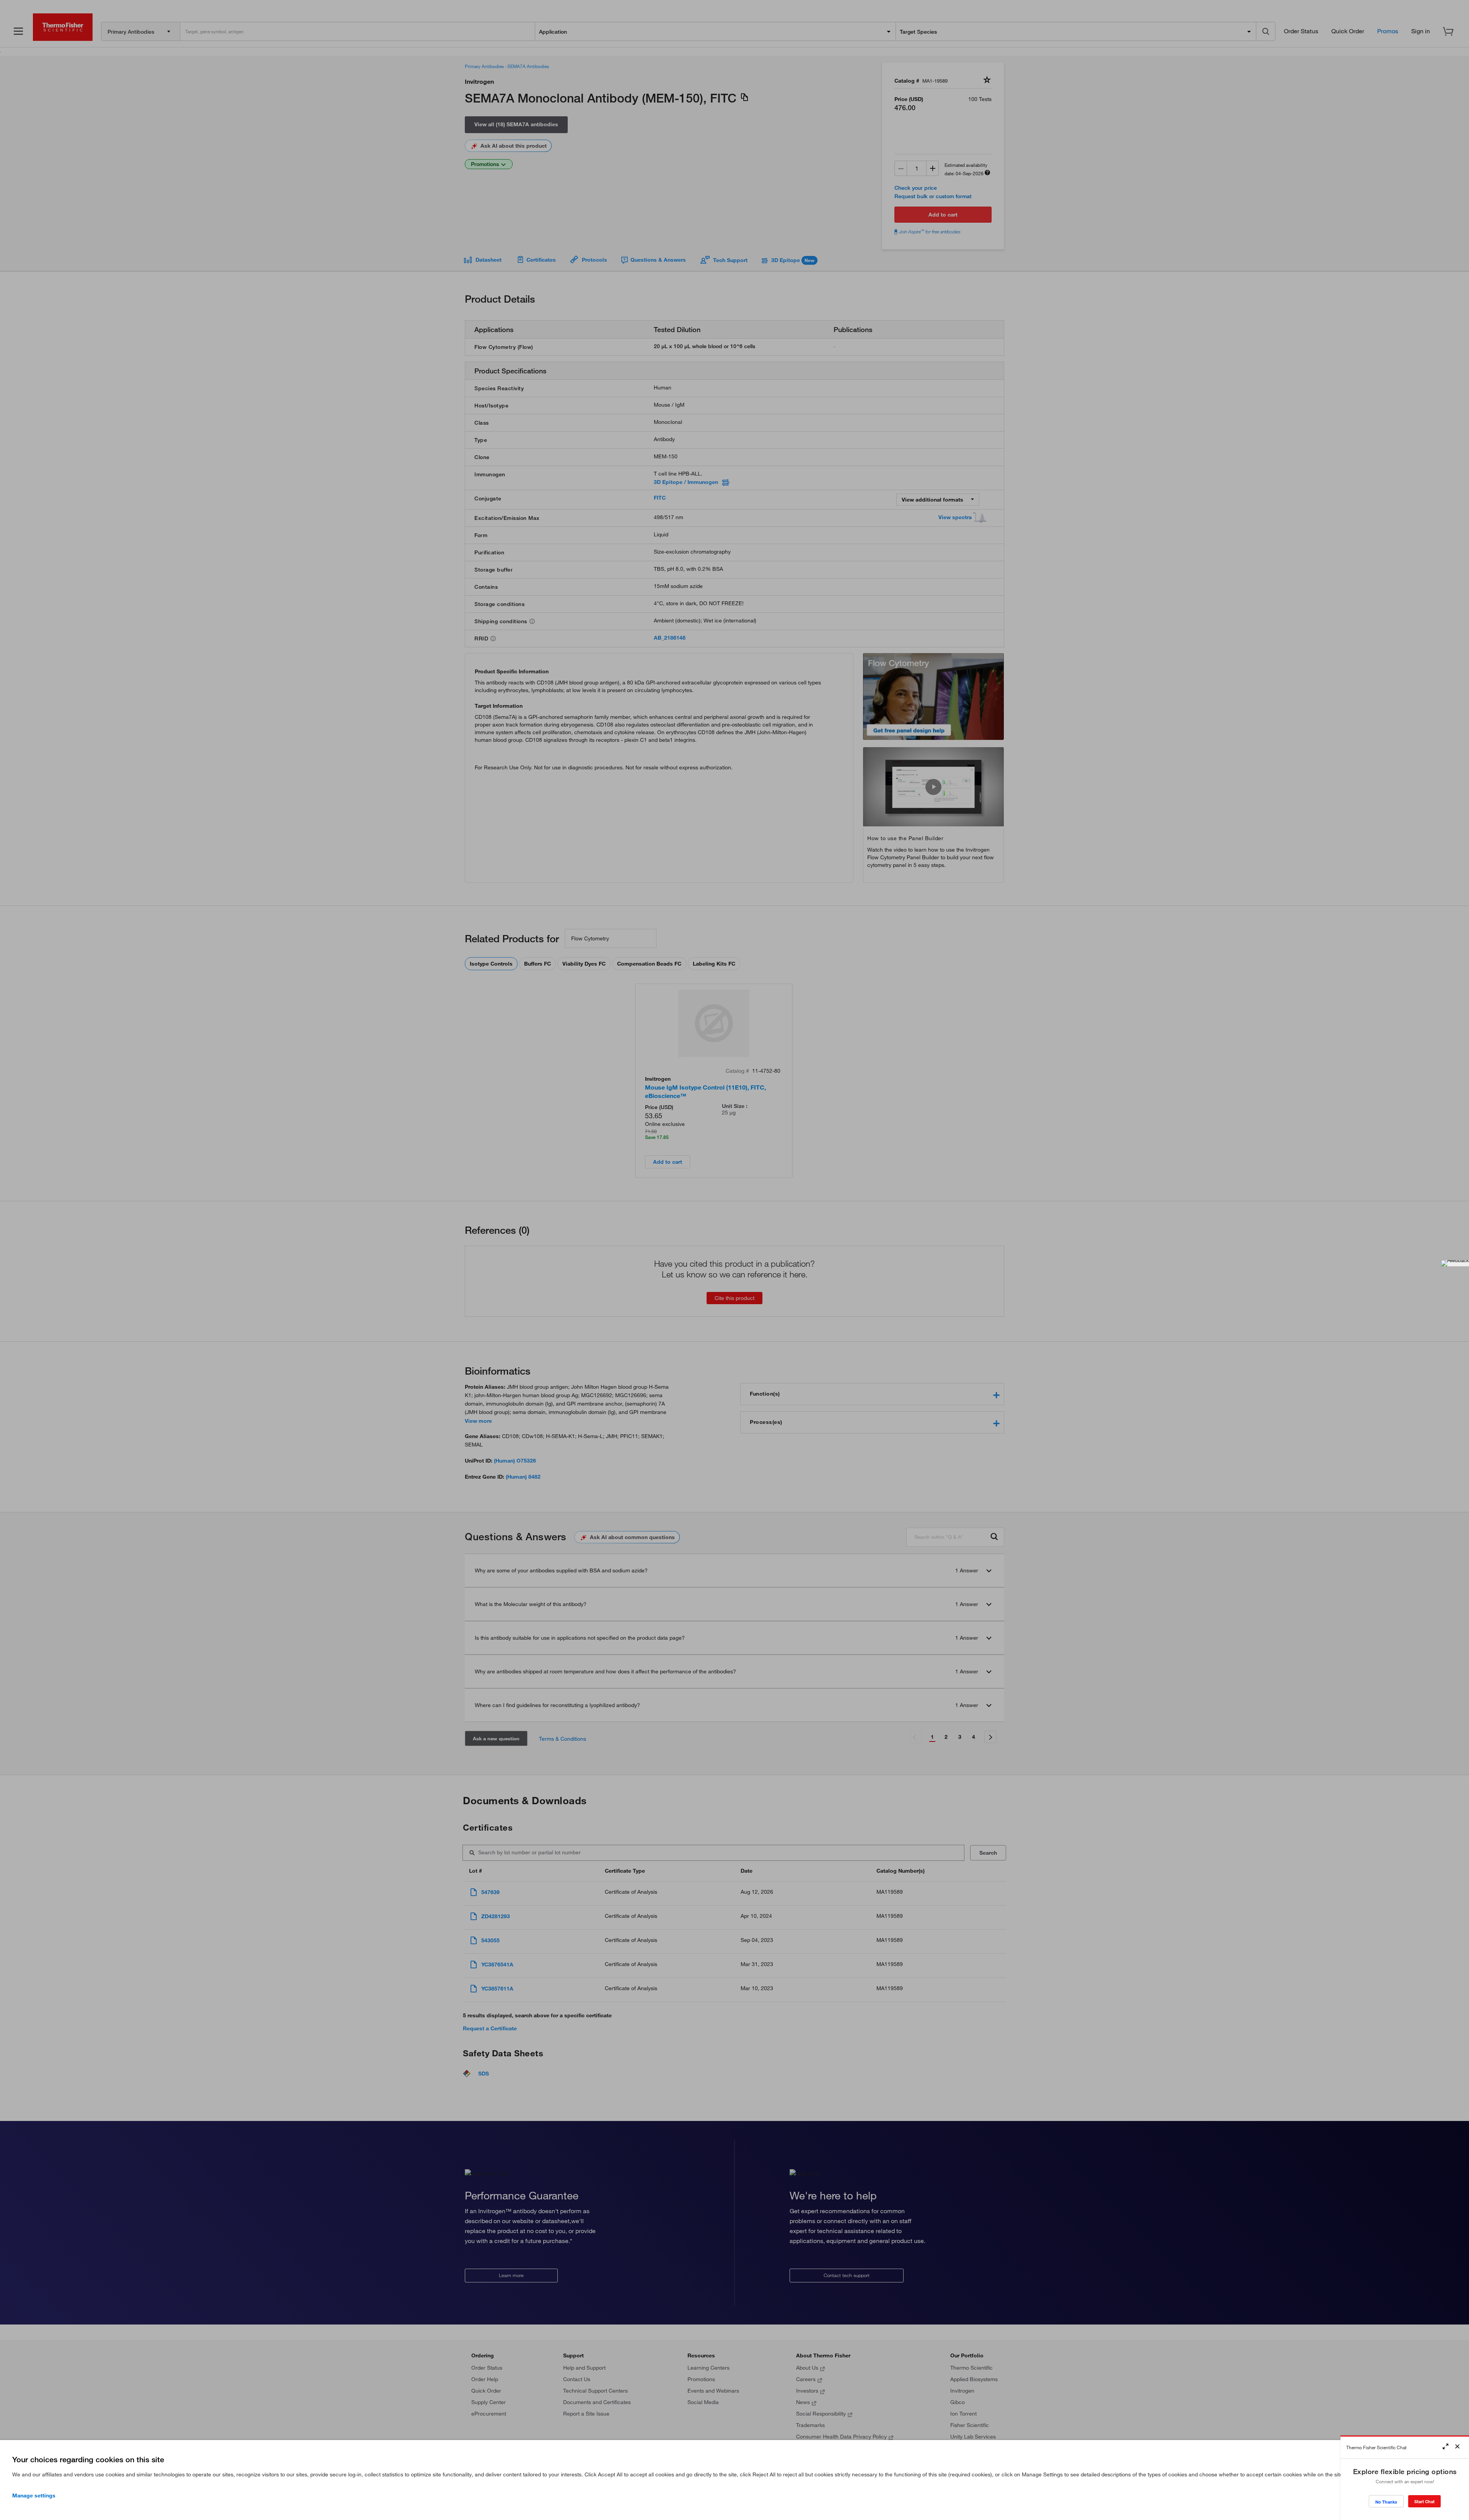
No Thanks (1386, 2502)
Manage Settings (34, 2496)
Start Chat (1424, 2501)
